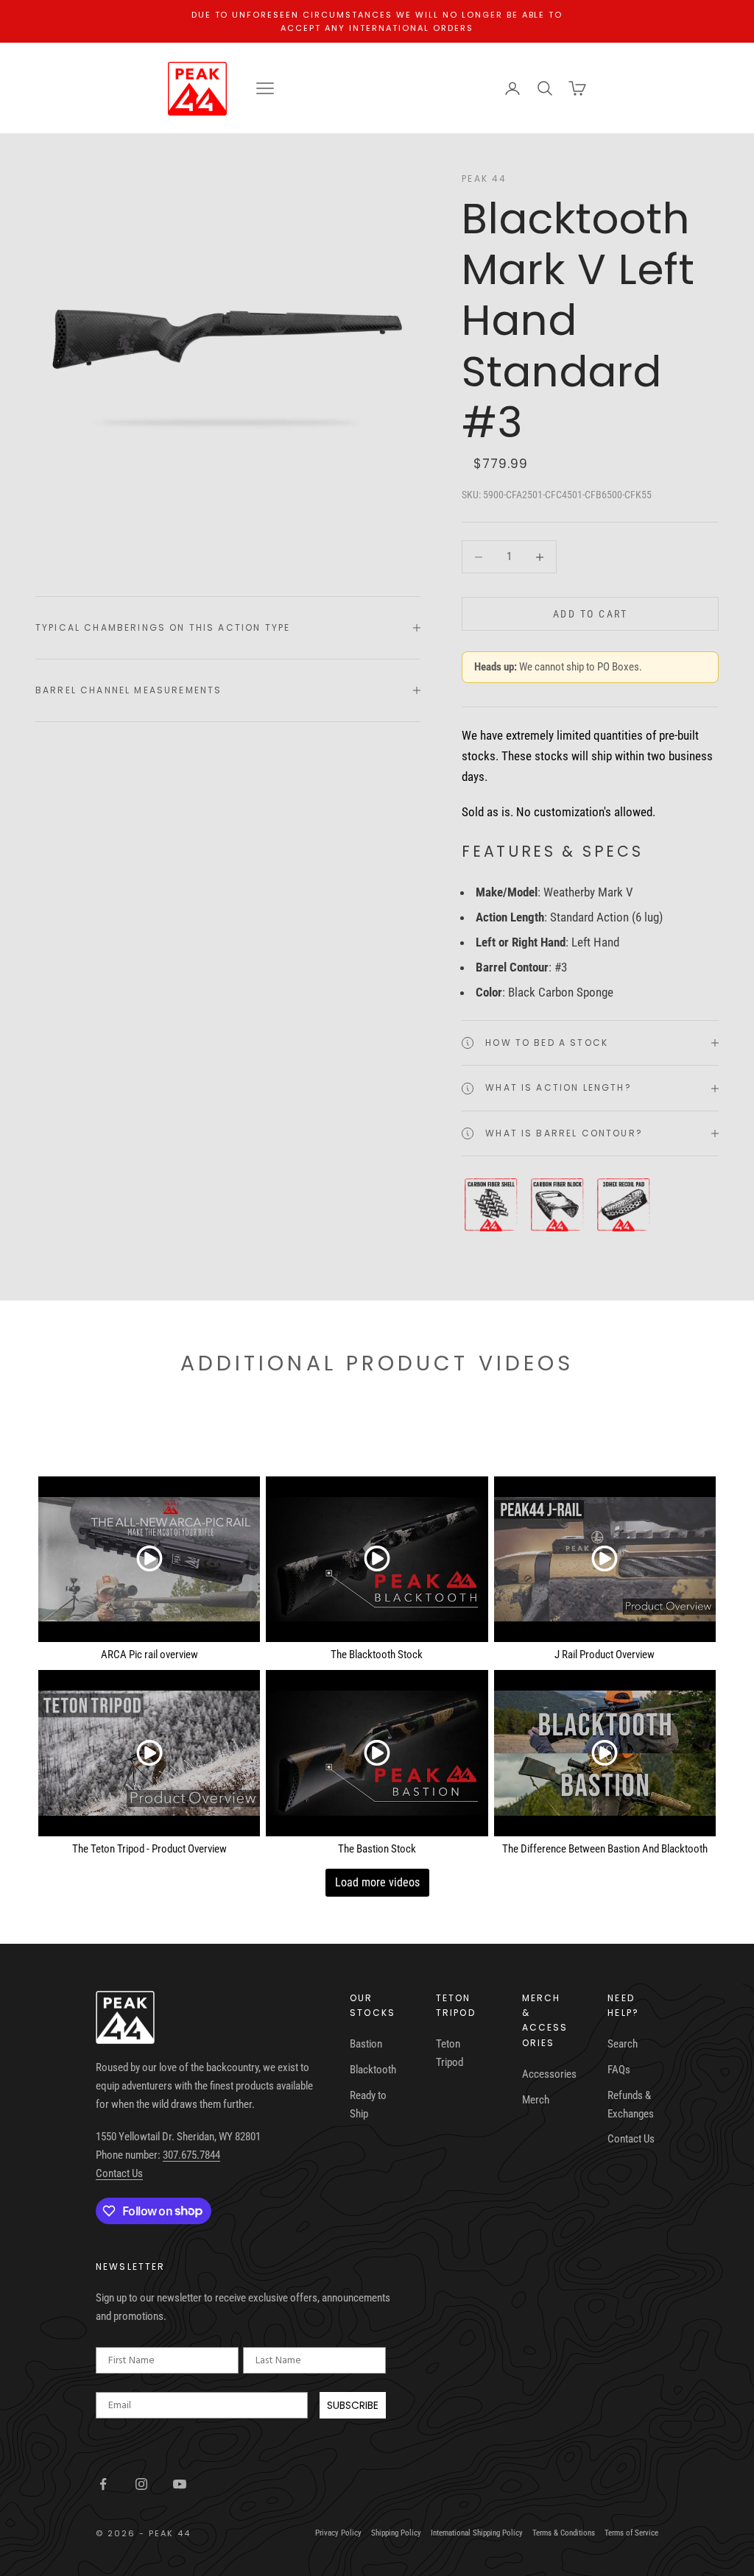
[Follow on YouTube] (180, 2484)
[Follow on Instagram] (141, 2484)
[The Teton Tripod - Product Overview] (149, 1753)
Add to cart (591, 614)
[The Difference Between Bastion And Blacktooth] (605, 1753)
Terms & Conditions (564, 2533)
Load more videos (377, 1882)
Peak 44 (484, 178)
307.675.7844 (191, 2155)
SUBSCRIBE (353, 2405)
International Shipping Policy (477, 2533)
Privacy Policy (338, 2533)
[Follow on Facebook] (103, 2484)
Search (623, 2044)
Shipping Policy (396, 2533)
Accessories (549, 2074)
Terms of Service (631, 2533)
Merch (536, 2100)
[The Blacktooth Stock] (377, 1560)
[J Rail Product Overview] (605, 1560)
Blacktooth (373, 2070)
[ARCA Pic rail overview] (149, 1560)
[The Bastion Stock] (377, 1753)
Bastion (366, 2044)
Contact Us (119, 2173)
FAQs (619, 2070)
